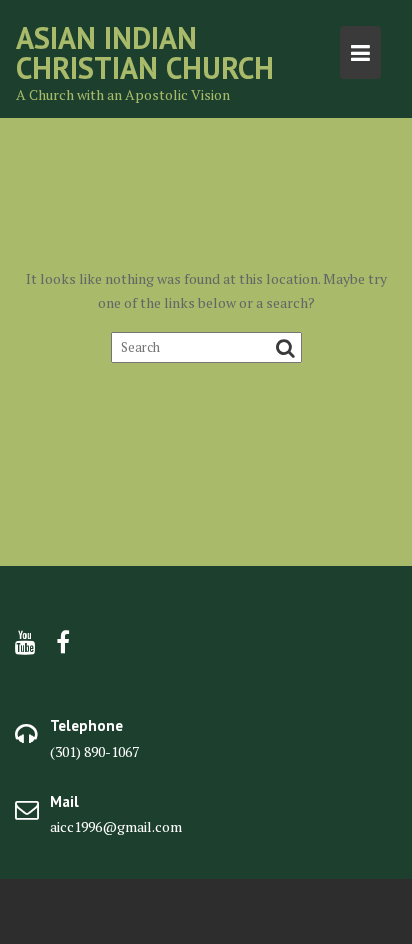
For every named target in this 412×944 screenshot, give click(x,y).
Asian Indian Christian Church (145, 52)
